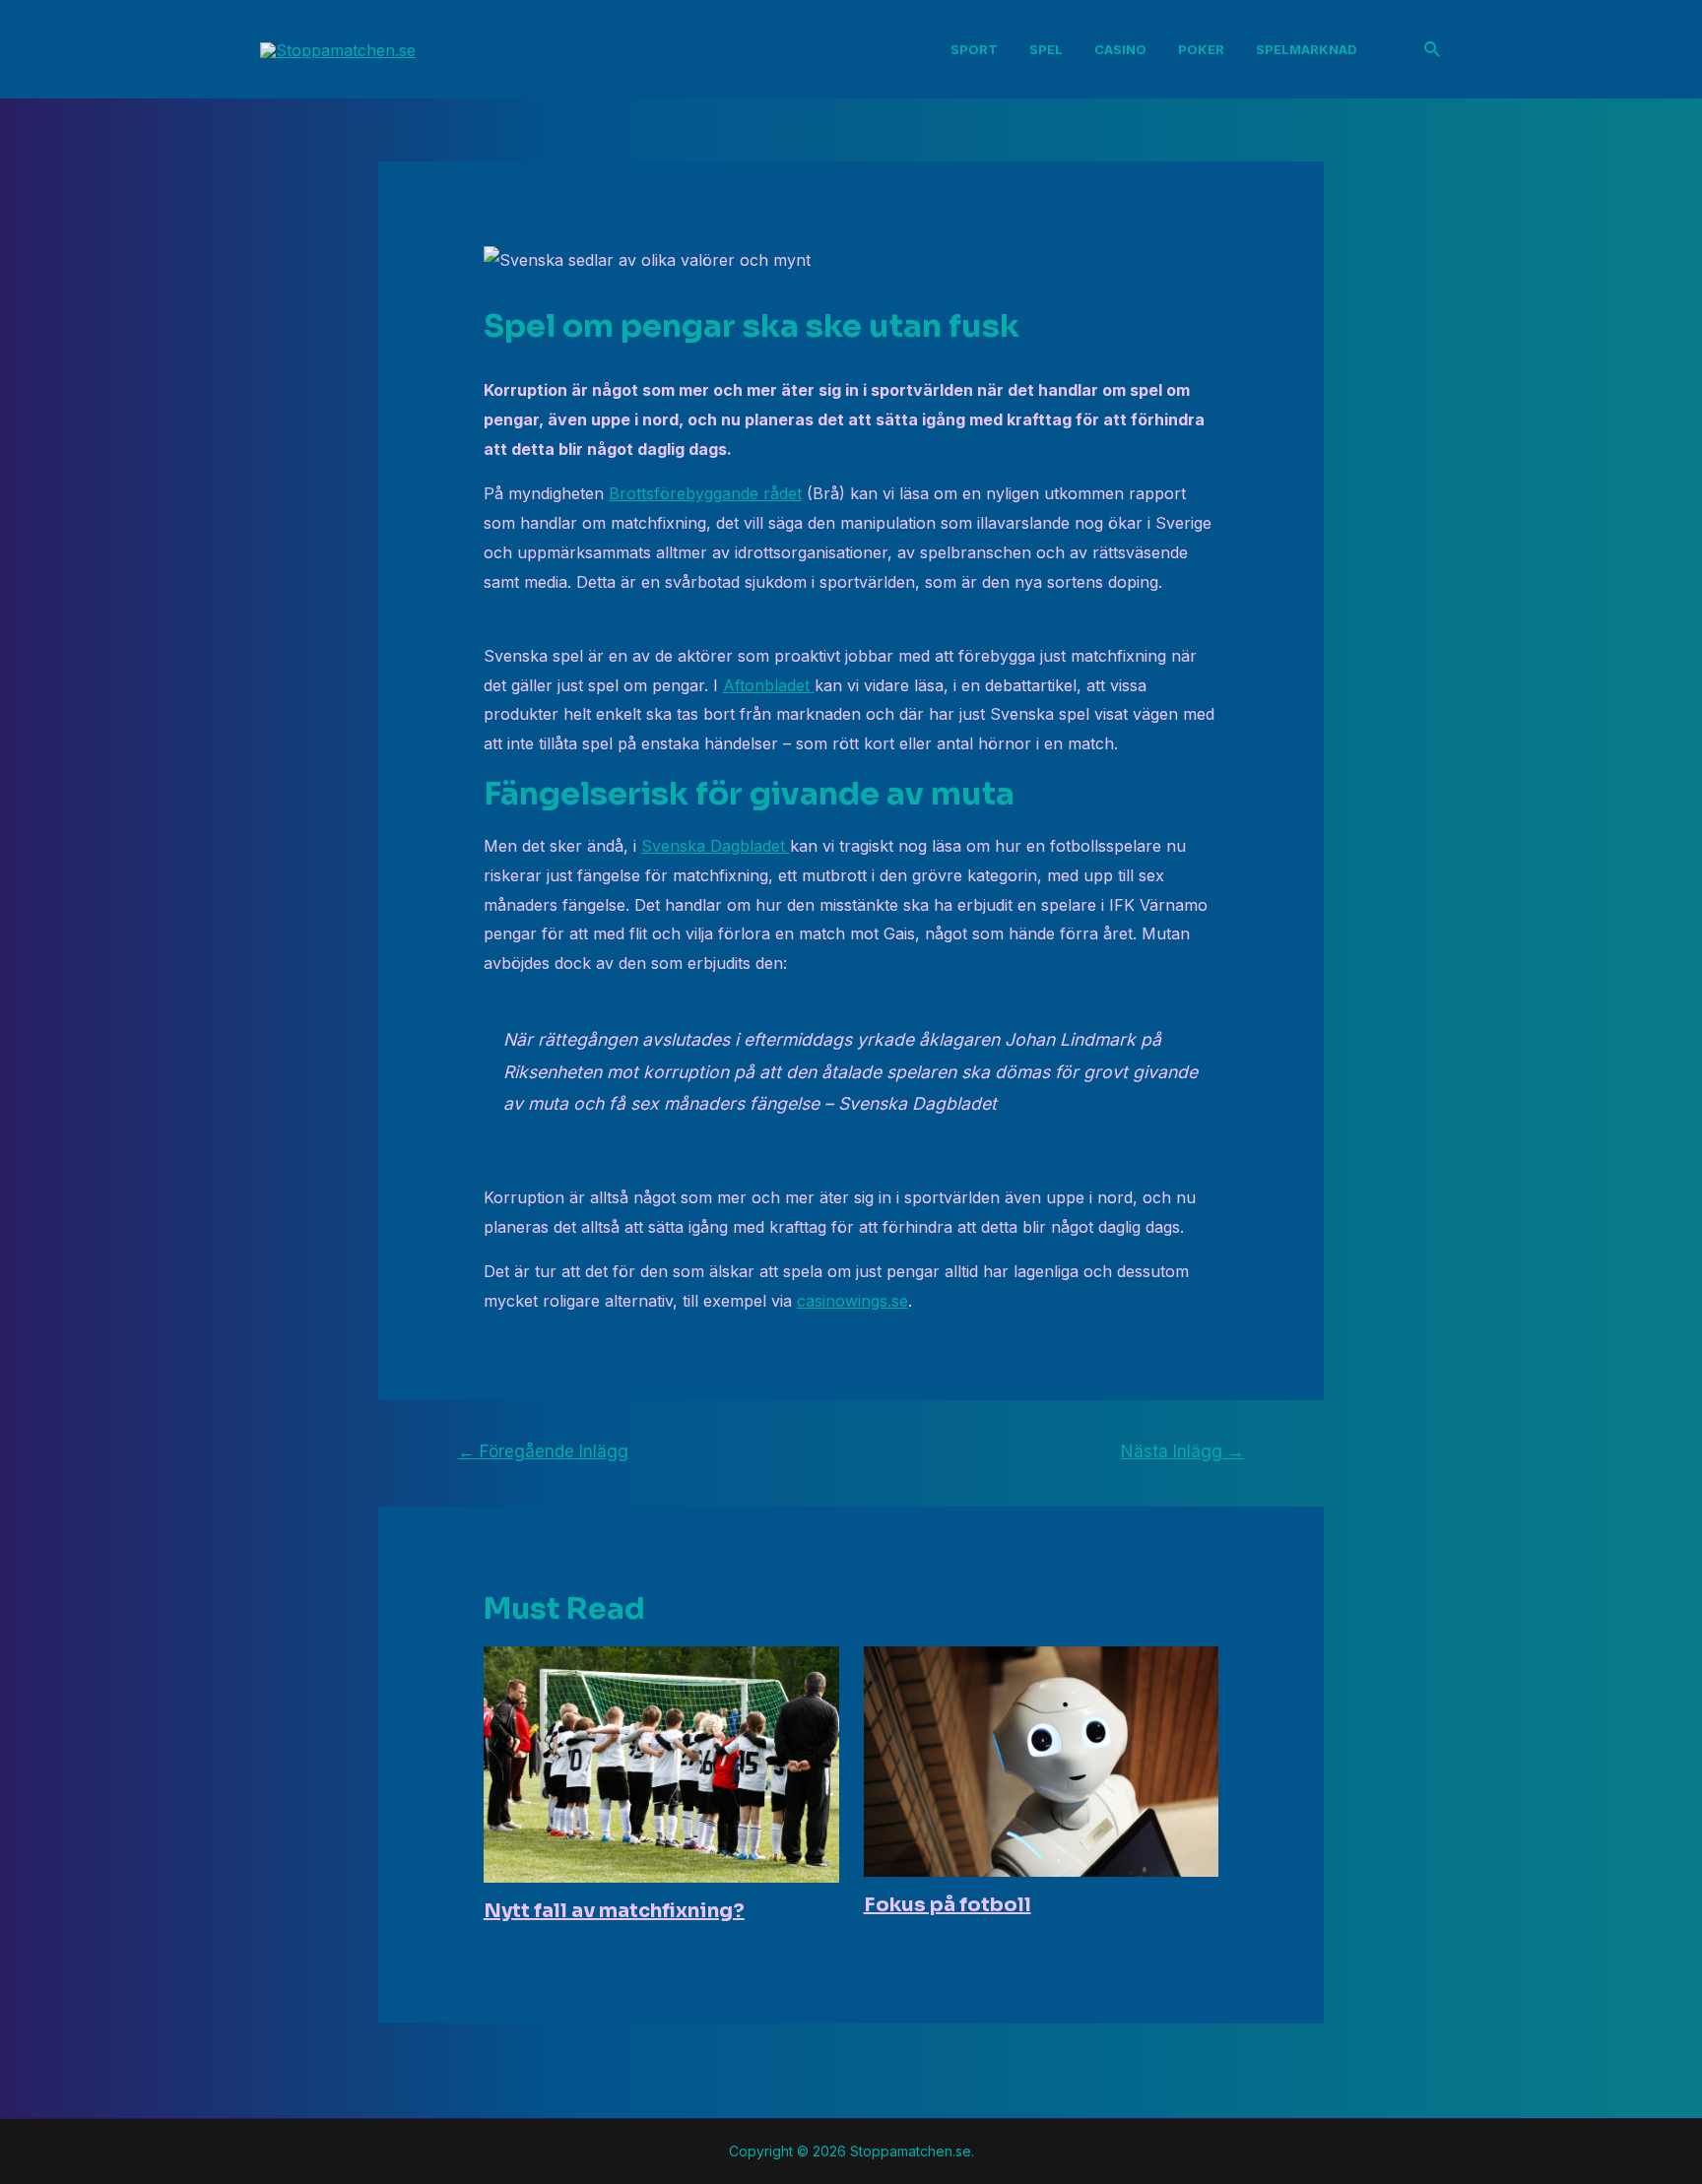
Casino (1120, 49)
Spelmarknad (1307, 49)
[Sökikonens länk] (1433, 50)
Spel (1046, 49)
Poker (1201, 49)
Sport (974, 49)
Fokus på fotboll (948, 1905)
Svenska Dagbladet (716, 846)
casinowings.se (852, 1301)
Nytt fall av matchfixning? (614, 1911)
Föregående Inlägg (543, 1451)
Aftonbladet (769, 685)
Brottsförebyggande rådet (705, 493)
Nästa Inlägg (1182, 1451)
